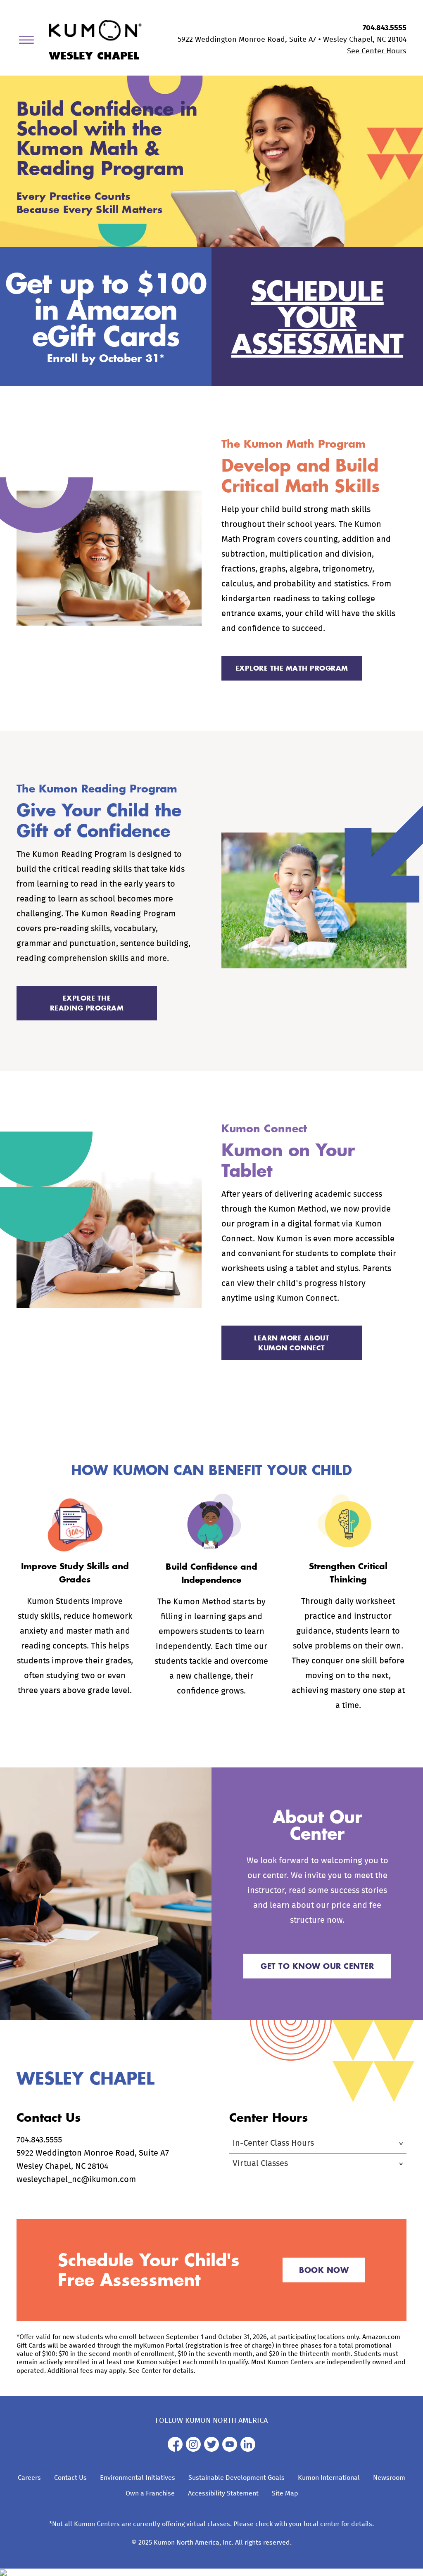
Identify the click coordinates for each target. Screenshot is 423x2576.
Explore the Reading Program (87, 1003)
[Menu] (29, 42)
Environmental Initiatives (138, 2478)
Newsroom (389, 2478)
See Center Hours (377, 51)
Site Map (285, 2493)
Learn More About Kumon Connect (292, 1343)
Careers (29, 2478)
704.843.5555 (385, 28)
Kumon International (329, 2478)
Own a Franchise (150, 2493)
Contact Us (70, 2478)
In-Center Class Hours (273, 2143)
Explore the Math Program (292, 668)
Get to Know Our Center (317, 1966)
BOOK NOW (324, 2270)
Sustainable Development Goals (236, 2478)
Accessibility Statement (223, 2493)
